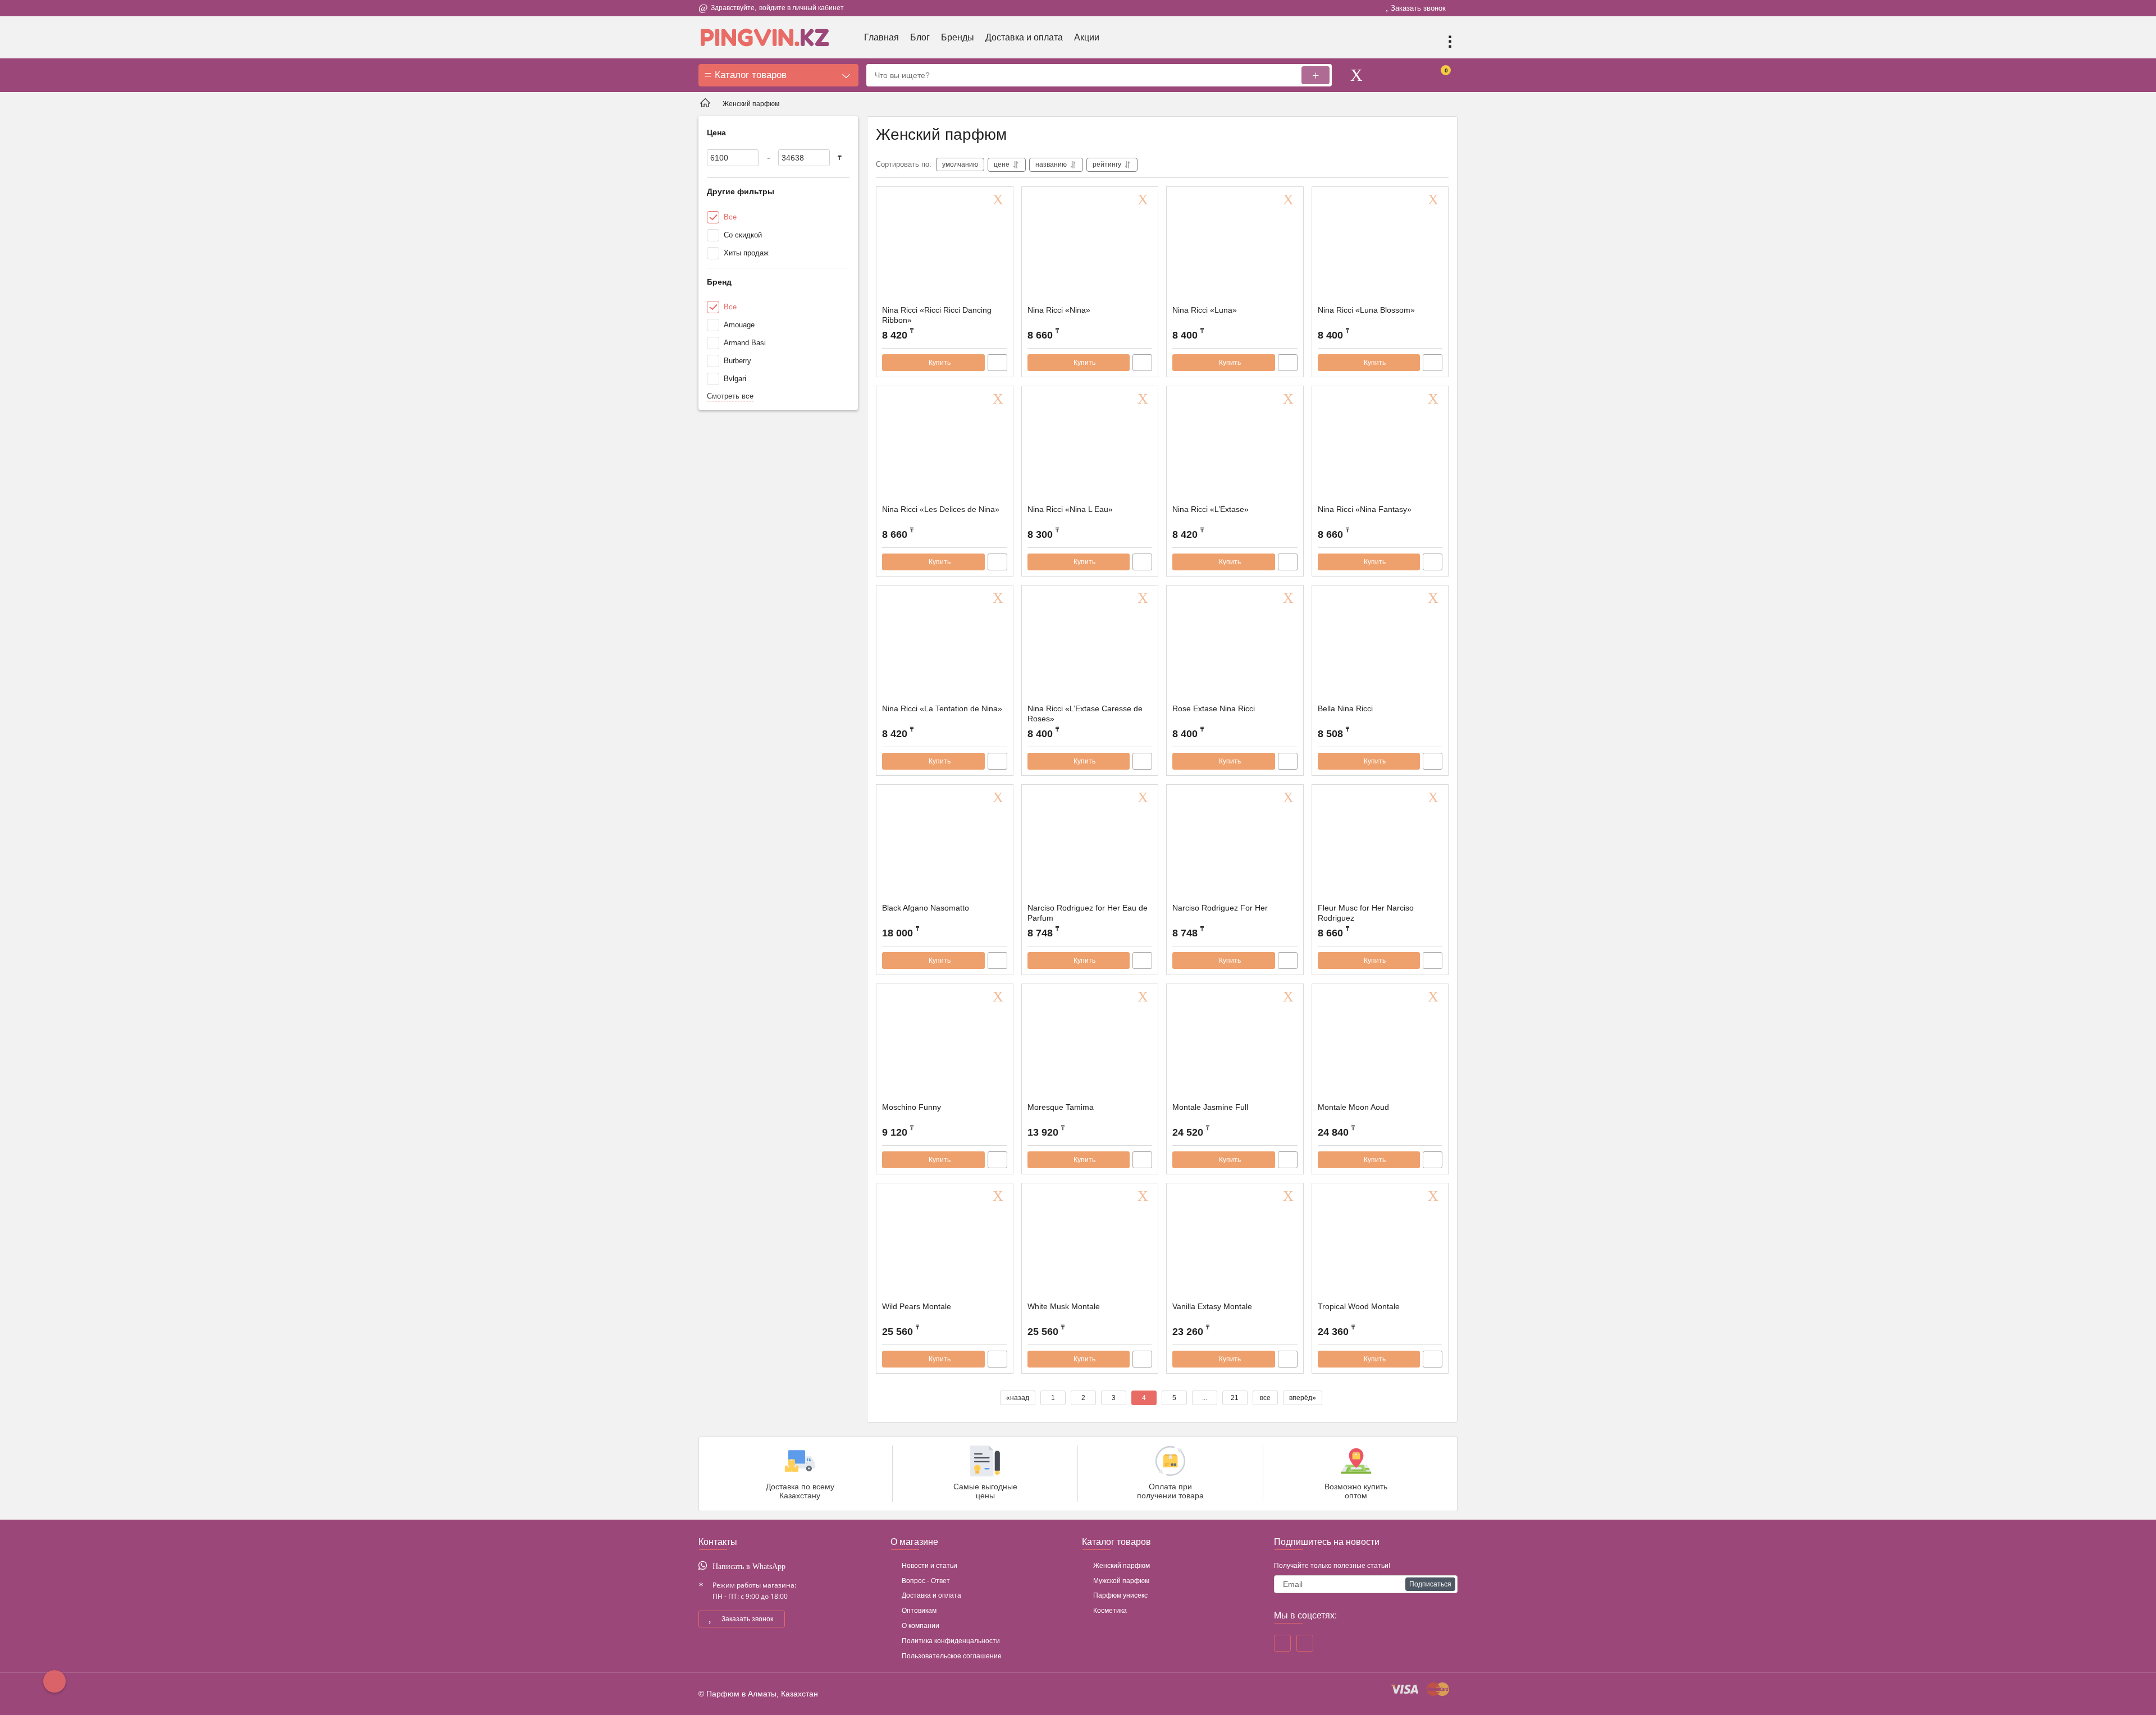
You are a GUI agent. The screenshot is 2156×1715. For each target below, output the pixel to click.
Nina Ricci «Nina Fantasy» (1365, 509)
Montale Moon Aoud (1353, 1107)
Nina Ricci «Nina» (1059, 310)
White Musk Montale (1064, 1306)
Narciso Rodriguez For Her (1220, 908)
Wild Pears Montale (917, 1306)
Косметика (1110, 1611)
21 (1235, 1398)
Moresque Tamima (1061, 1107)
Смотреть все (730, 396)
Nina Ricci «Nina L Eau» (1070, 509)
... (1205, 1398)
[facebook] (1282, 1643)
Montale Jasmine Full (1210, 1107)
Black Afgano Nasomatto (926, 908)
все (1265, 1398)
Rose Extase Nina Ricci (1214, 708)
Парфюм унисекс (1120, 1595)
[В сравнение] (997, 363)
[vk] (1305, 1643)
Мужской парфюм (1121, 1581)
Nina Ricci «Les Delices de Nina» (941, 509)
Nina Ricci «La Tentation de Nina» (942, 708)
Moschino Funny (912, 1107)
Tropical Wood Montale (1359, 1306)
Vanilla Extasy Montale (1212, 1306)
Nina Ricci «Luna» (1205, 310)
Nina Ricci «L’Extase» (1211, 509)
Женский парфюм (1122, 1566)
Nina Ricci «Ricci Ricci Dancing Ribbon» (937, 315)
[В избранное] (1000, 200)
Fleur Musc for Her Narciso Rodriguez (1366, 913)
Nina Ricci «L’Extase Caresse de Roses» (1085, 714)
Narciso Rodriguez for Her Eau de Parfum (1088, 913)
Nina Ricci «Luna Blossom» (1366, 310)
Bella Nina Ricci (1345, 708)
